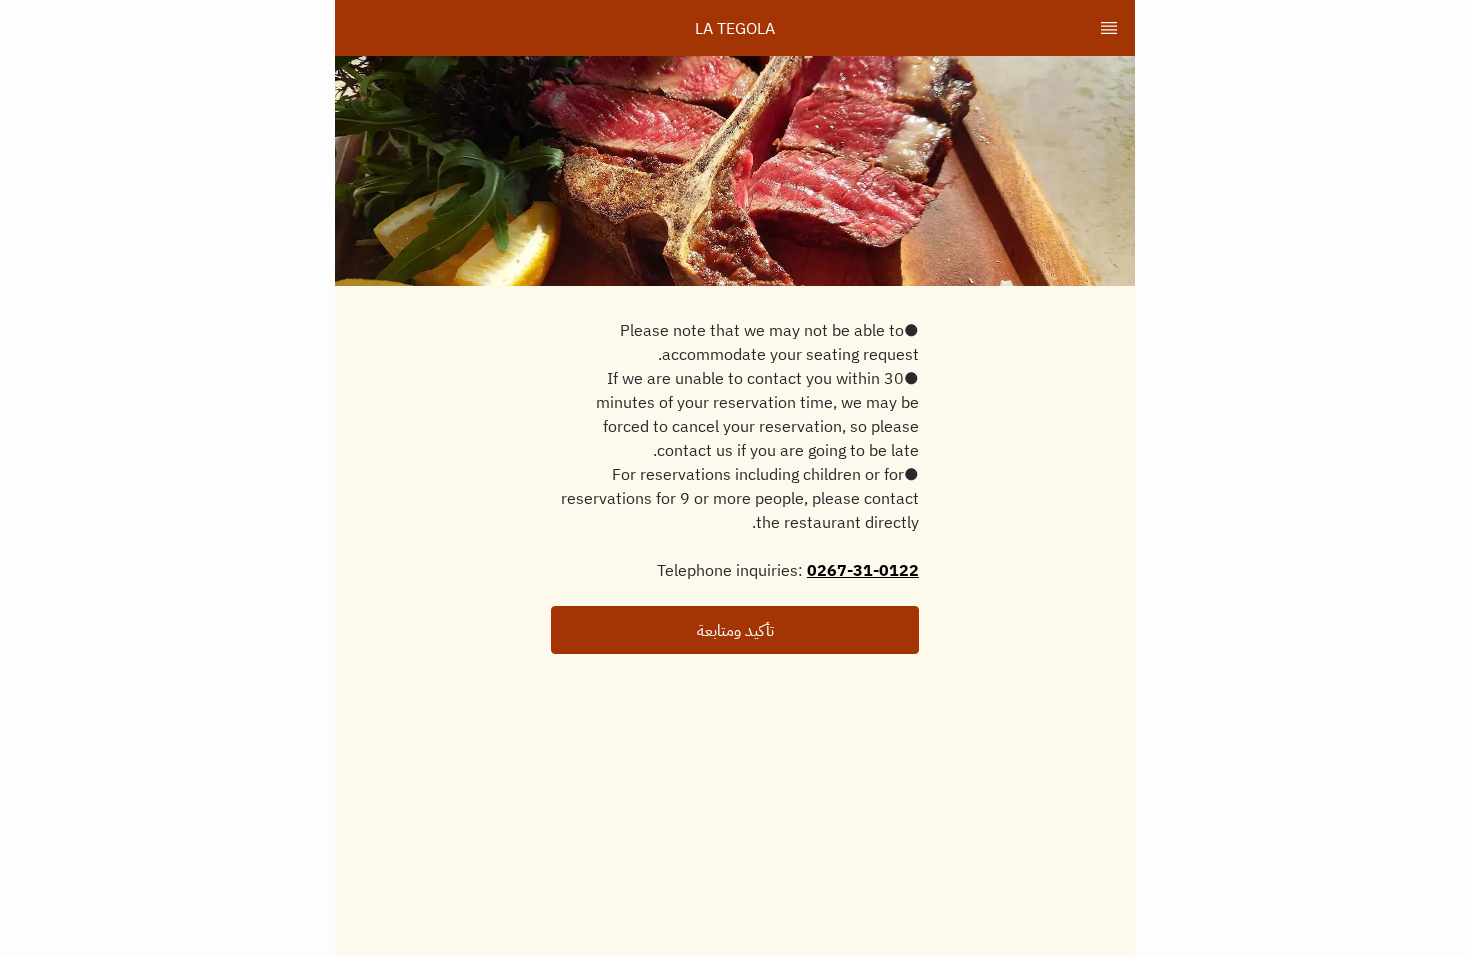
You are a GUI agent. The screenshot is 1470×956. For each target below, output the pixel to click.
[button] (735, 630)
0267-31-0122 (863, 570)
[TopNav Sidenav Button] (1109, 28)
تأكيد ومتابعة (735, 630)
